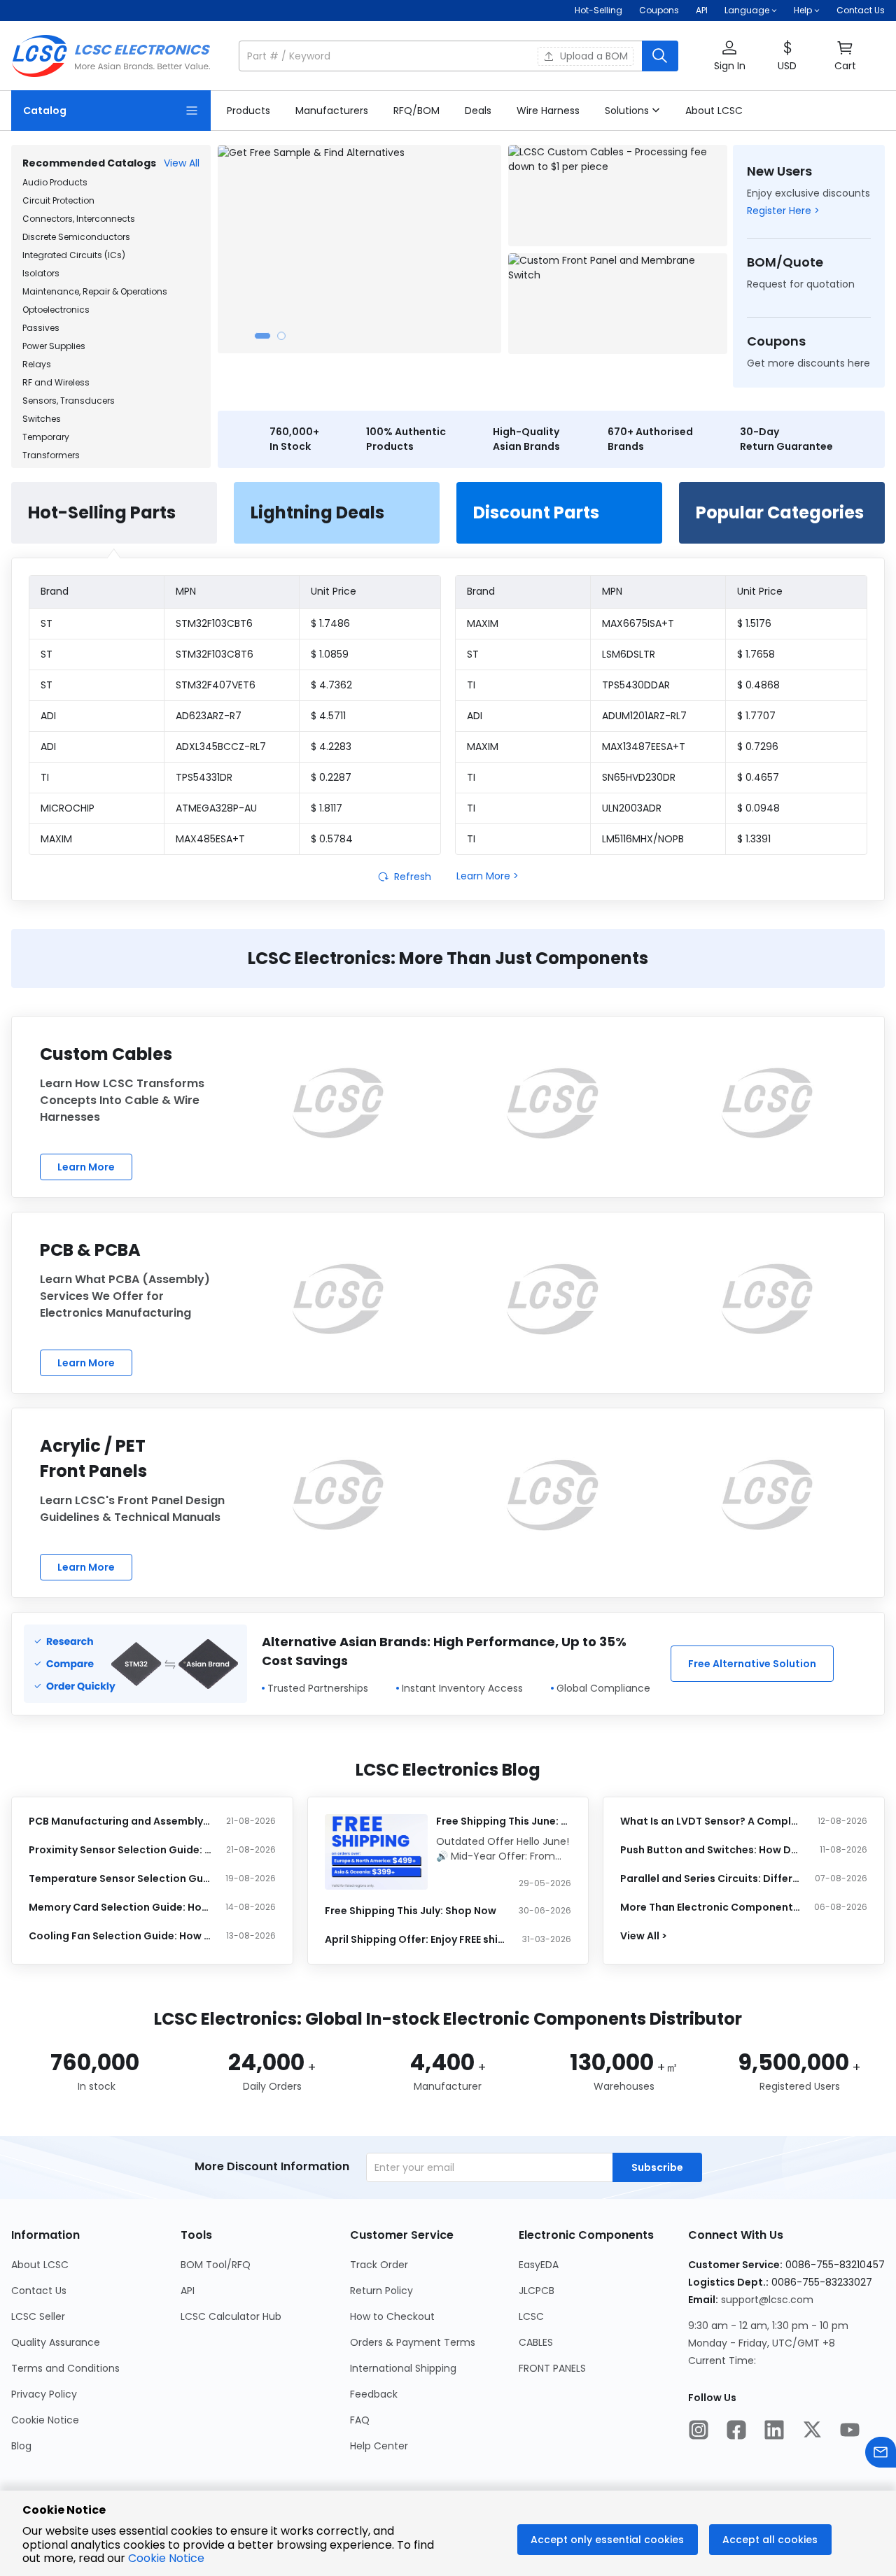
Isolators (41, 273)
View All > (644, 1936)
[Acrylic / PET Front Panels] (338, 1495)
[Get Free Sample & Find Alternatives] (359, 249)
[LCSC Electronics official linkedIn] (774, 2431)
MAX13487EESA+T (644, 746)
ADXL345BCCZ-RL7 (221, 746)
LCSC (531, 2316)
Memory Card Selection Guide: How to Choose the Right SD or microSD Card (121, 1907)
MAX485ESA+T (210, 839)
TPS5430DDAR (636, 685)
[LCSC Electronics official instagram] (699, 2431)
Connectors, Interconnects (79, 219)
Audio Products (55, 182)
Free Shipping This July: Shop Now (411, 1911)
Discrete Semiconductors (76, 237)
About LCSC (40, 2265)
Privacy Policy (44, 2394)
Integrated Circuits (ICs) (74, 255)
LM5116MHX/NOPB (643, 839)
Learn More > (488, 876)
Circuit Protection (58, 200)
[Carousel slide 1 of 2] (262, 336)
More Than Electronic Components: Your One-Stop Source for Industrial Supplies (712, 1907)
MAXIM (56, 839)
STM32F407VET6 (216, 685)
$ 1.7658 (756, 654)
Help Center (379, 2446)
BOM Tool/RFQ (216, 2265)
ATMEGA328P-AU (216, 808)
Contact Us (861, 10)
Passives (41, 328)
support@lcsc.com (767, 2300)
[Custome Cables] (338, 1103)
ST (47, 623)
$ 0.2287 (331, 777)
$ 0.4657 (758, 777)
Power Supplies (54, 346)
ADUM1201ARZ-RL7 (644, 716)
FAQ (360, 2420)
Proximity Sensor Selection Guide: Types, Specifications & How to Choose (121, 1850)
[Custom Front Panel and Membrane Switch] (618, 304)
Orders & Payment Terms (413, 2342)
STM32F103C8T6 (215, 654)
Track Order (379, 2265)
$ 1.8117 (327, 808)
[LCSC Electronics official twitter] (812, 2431)
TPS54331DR (204, 777)
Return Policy (381, 2291)
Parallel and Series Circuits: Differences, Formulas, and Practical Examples (712, 1878)
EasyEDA (539, 2265)
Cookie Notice (45, 2420)
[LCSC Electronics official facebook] (736, 2431)
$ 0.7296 (758, 746)
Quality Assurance (56, 2342)
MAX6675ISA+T (638, 623)
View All (182, 163)
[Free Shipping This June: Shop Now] (376, 1852)
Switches (42, 419)
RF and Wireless (56, 382)
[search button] (660, 56)
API (702, 10)
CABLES (536, 2342)
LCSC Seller (38, 2316)
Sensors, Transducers (69, 401)
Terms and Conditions (65, 2368)
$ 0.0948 (758, 808)
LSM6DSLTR (629, 654)
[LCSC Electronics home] (111, 56)
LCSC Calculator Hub (231, 2316)
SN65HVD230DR (639, 777)
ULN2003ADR (632, 808)
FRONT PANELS (552, 2368)
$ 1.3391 (754, 839)
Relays (37, 364)
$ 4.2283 (331, 746)
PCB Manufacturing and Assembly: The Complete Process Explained (121, 1821)
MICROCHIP (68, 808)
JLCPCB (537, 2291)
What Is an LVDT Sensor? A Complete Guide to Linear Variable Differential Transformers (712, 1821)
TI (45, 777)
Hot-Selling (598, 10)
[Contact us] (881, 2454)
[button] (458, 56)
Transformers (51, 455)
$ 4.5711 (328, 716)
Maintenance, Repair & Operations (95, 291)
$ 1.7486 (330, 623)
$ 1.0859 (330, 654)
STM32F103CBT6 (214, 623)
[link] (248, 111)
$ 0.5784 (332, 839)
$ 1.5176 (754, 623)
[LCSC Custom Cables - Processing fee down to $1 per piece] (618, 196)
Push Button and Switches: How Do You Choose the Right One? (712, 1850)
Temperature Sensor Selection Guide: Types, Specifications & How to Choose (121, 1878)
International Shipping (403, 2368)
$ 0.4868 (758, 685)
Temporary (46, 437)
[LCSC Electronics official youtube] (850, 2431)
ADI (48, 716)
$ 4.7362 (331, 685)
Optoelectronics (56, 310)
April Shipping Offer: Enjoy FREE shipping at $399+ (417, 1939)
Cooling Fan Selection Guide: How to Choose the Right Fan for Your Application (121, 1936)
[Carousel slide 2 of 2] (281, 336)
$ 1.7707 (756, 716)
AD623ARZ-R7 (209, 716)
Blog (21, 2446)
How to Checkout (392, 2316)
